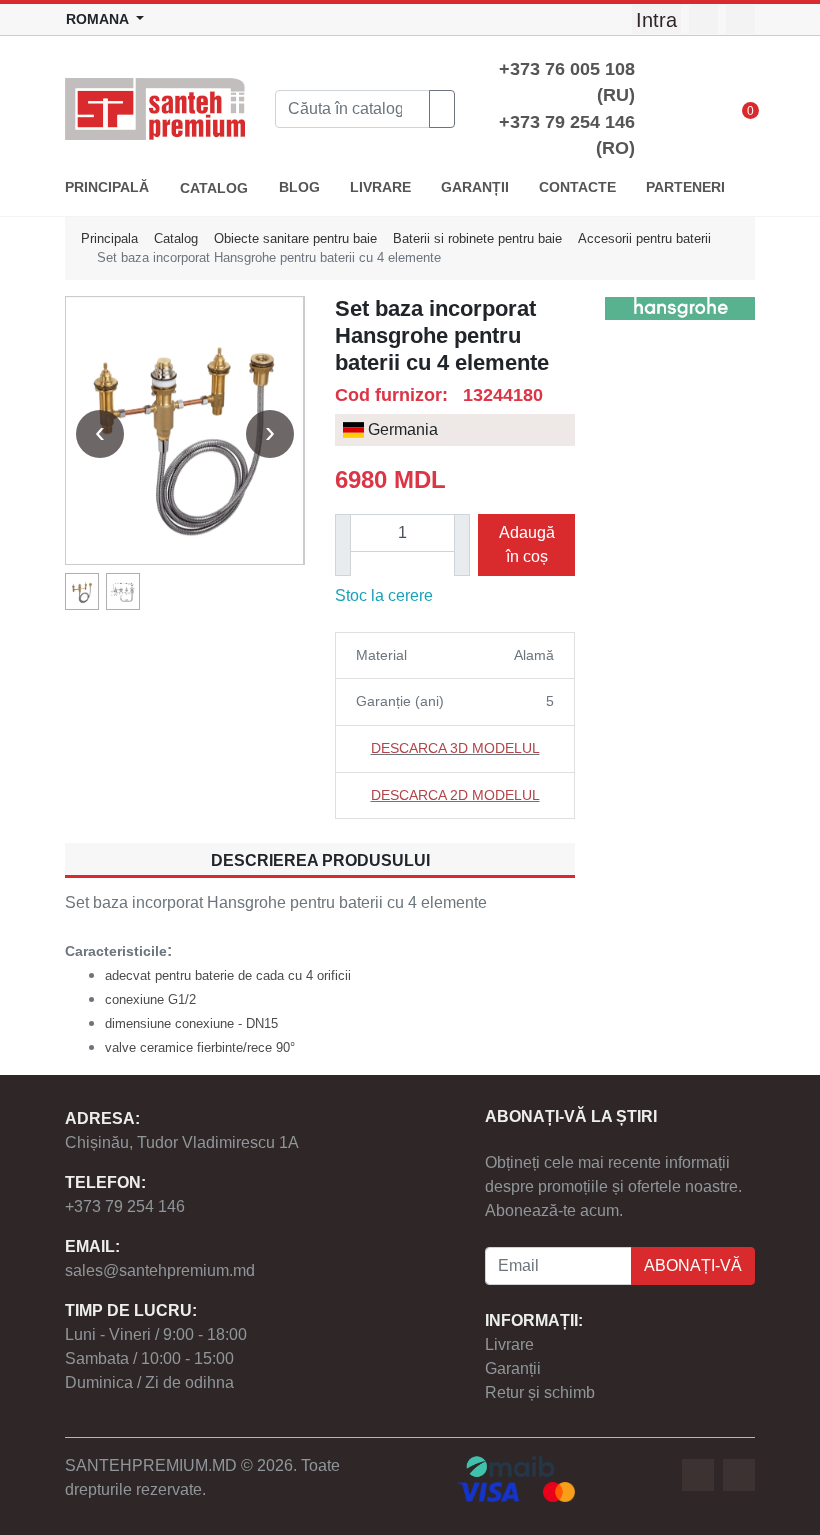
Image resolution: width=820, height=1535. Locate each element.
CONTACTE (577, 187)
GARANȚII (475, 187)
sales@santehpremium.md (160, 1270)
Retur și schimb (540, 1392)
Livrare (509, 1344)
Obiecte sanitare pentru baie (295, 238)
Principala (109, 238)
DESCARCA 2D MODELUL (455, 795)
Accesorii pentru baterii (644, 238)
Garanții (513, 1368)
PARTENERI (685, 187)
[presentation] (100, 434)
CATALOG (214, 188)
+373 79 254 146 (125, 1206)
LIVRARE (380, 187)
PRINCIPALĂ (107, 187)
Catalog (176, 238)
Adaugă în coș (527, 544)
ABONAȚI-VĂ (693, 1265)
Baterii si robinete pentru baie (477, 238)
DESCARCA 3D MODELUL (455, 748)
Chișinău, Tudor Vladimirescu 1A (182, 1142)
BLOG (299, 187)
